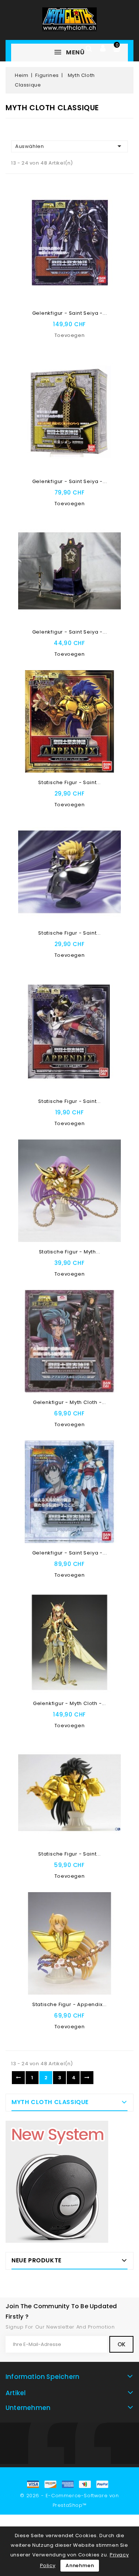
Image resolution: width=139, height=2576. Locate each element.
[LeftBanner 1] (57, 2182)
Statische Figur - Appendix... (69, 2004)
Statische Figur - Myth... (70, 1252)
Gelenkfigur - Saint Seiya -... (70, 313)
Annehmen (80, 2565)
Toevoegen (69, 335)
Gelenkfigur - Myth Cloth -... (69, 1402)
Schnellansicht (111, 215)
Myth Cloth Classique (50, 2102)
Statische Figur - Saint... (69, 782)
